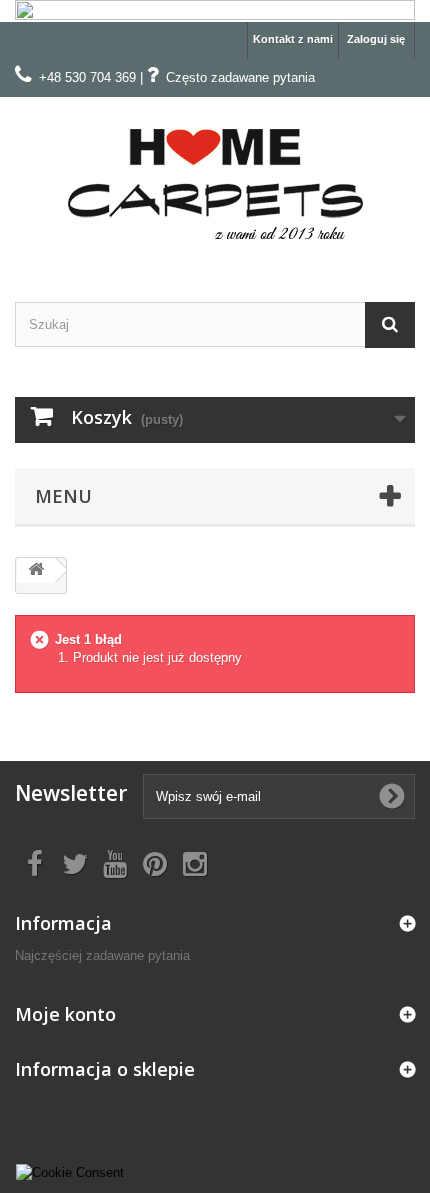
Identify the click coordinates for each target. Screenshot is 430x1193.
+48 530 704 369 (87, 77)
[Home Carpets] (215, 182)
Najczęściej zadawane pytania (102, 955)
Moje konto (65, 1014)
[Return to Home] (36, 570)
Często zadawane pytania (240, 77)
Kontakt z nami (293, 39)
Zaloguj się (376, 39)
